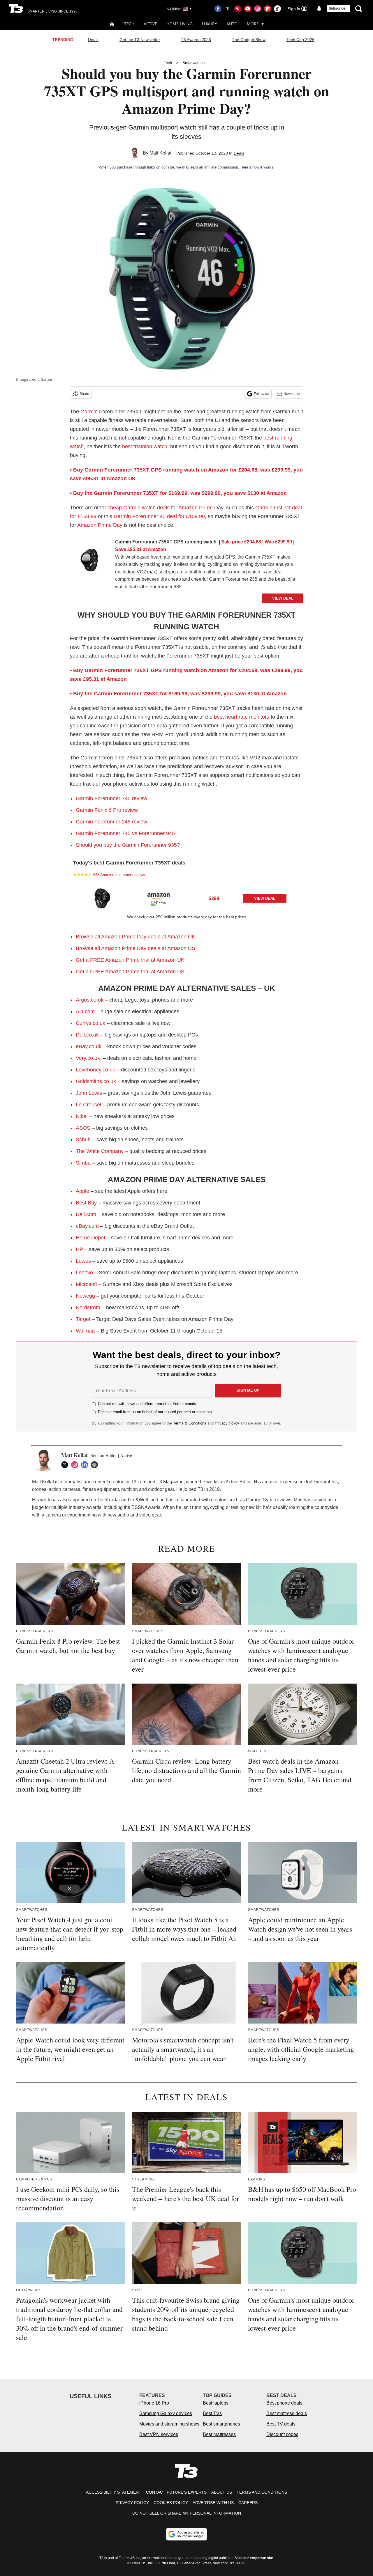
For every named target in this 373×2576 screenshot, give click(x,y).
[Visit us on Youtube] (248, 9)
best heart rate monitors (242, 717)
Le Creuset (89, 1105)
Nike (81, 1116)
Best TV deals (281, 2424)
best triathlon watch (145, 447)
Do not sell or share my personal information (187, 2513)
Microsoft (86, 1284)
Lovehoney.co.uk (95, 1070)
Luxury (210, 24)
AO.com (85, 1011)
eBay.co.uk (89, 1046)
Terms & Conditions (190, 1423)
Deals (93, 40)
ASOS (83, 1128)
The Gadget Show (249, 40)
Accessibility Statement (114, 2492)
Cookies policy (171, 2503)
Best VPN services (159, 2434)
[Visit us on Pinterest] (238, 9)
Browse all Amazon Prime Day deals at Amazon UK (136, 937)
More (253, 24)
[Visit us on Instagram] (258, 9)
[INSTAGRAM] (76, 1465)
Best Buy (86, 1203)
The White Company (100, 1151)
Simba (83, 1163)
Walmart (85, 1331)
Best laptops (216, 2403)
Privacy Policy (227, 1423)
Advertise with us (213, 2503)
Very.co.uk (88, 1058)
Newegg (85, 1296)
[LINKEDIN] (86, 1465)
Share (84, 394)
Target (83, 1319)
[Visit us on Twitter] (228, 9)
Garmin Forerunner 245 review (111, 822)
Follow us (261, 394)
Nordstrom (88, 1308)
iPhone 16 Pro (154, 2403)
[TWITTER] (66, 1465)
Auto (232, 24)
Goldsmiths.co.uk (96, 1081)
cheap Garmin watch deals (139, 508)
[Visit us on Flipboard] (268, 9)
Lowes (83, 1261)
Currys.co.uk (90, 1023)
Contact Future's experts (176, 2492)
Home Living (180, 24)
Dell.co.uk (87, 1035)
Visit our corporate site (254, 2558)
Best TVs (212, 2413)
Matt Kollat (160, 153)
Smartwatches (195, 63)
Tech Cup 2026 (300, 40)
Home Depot (90, 1238)
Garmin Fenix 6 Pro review (107, 810)
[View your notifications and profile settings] (319, 9)
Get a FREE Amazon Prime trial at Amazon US (130, 972)
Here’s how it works (257, 167)
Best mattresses (219, 2434)
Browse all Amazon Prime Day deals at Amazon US (136, 948)
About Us (222, 2492)
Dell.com (86, 1214)
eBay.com (87, 1226)
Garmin (89, 412)
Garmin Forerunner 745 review (111, 798)
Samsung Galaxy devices (166, 2413)
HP (79, 1249)
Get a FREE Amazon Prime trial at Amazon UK (130, 960)
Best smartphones (221, 2424)
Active (150, 24)
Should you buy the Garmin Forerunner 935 (126, 845)
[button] (186, 898)
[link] (90, 561)
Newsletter (292, 394)
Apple (82, 1191)
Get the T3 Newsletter (140, 40)
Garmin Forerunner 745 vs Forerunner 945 (125, 833)
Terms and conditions (262, 2492)
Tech (129, 24)
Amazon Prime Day (100, 525)
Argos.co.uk (90, 1000)
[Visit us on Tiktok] (277, 9)
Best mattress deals (287, 2413)
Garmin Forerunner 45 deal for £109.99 (159, 516)
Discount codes (282, 2434)
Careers (248, 2503)
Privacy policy (132, 2503)
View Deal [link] (265, 898)
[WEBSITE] (96, 1465)
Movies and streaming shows (169, 2424)
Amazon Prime (196, 508)
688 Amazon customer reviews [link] (119, 875)
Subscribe (337, 8)
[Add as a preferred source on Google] (186, 2534)
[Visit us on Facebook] (218, 9)
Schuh (83, 1140)
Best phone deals (284, 2403)
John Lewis (89, 1093)
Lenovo (84, 1273)
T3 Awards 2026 (196, 40)
